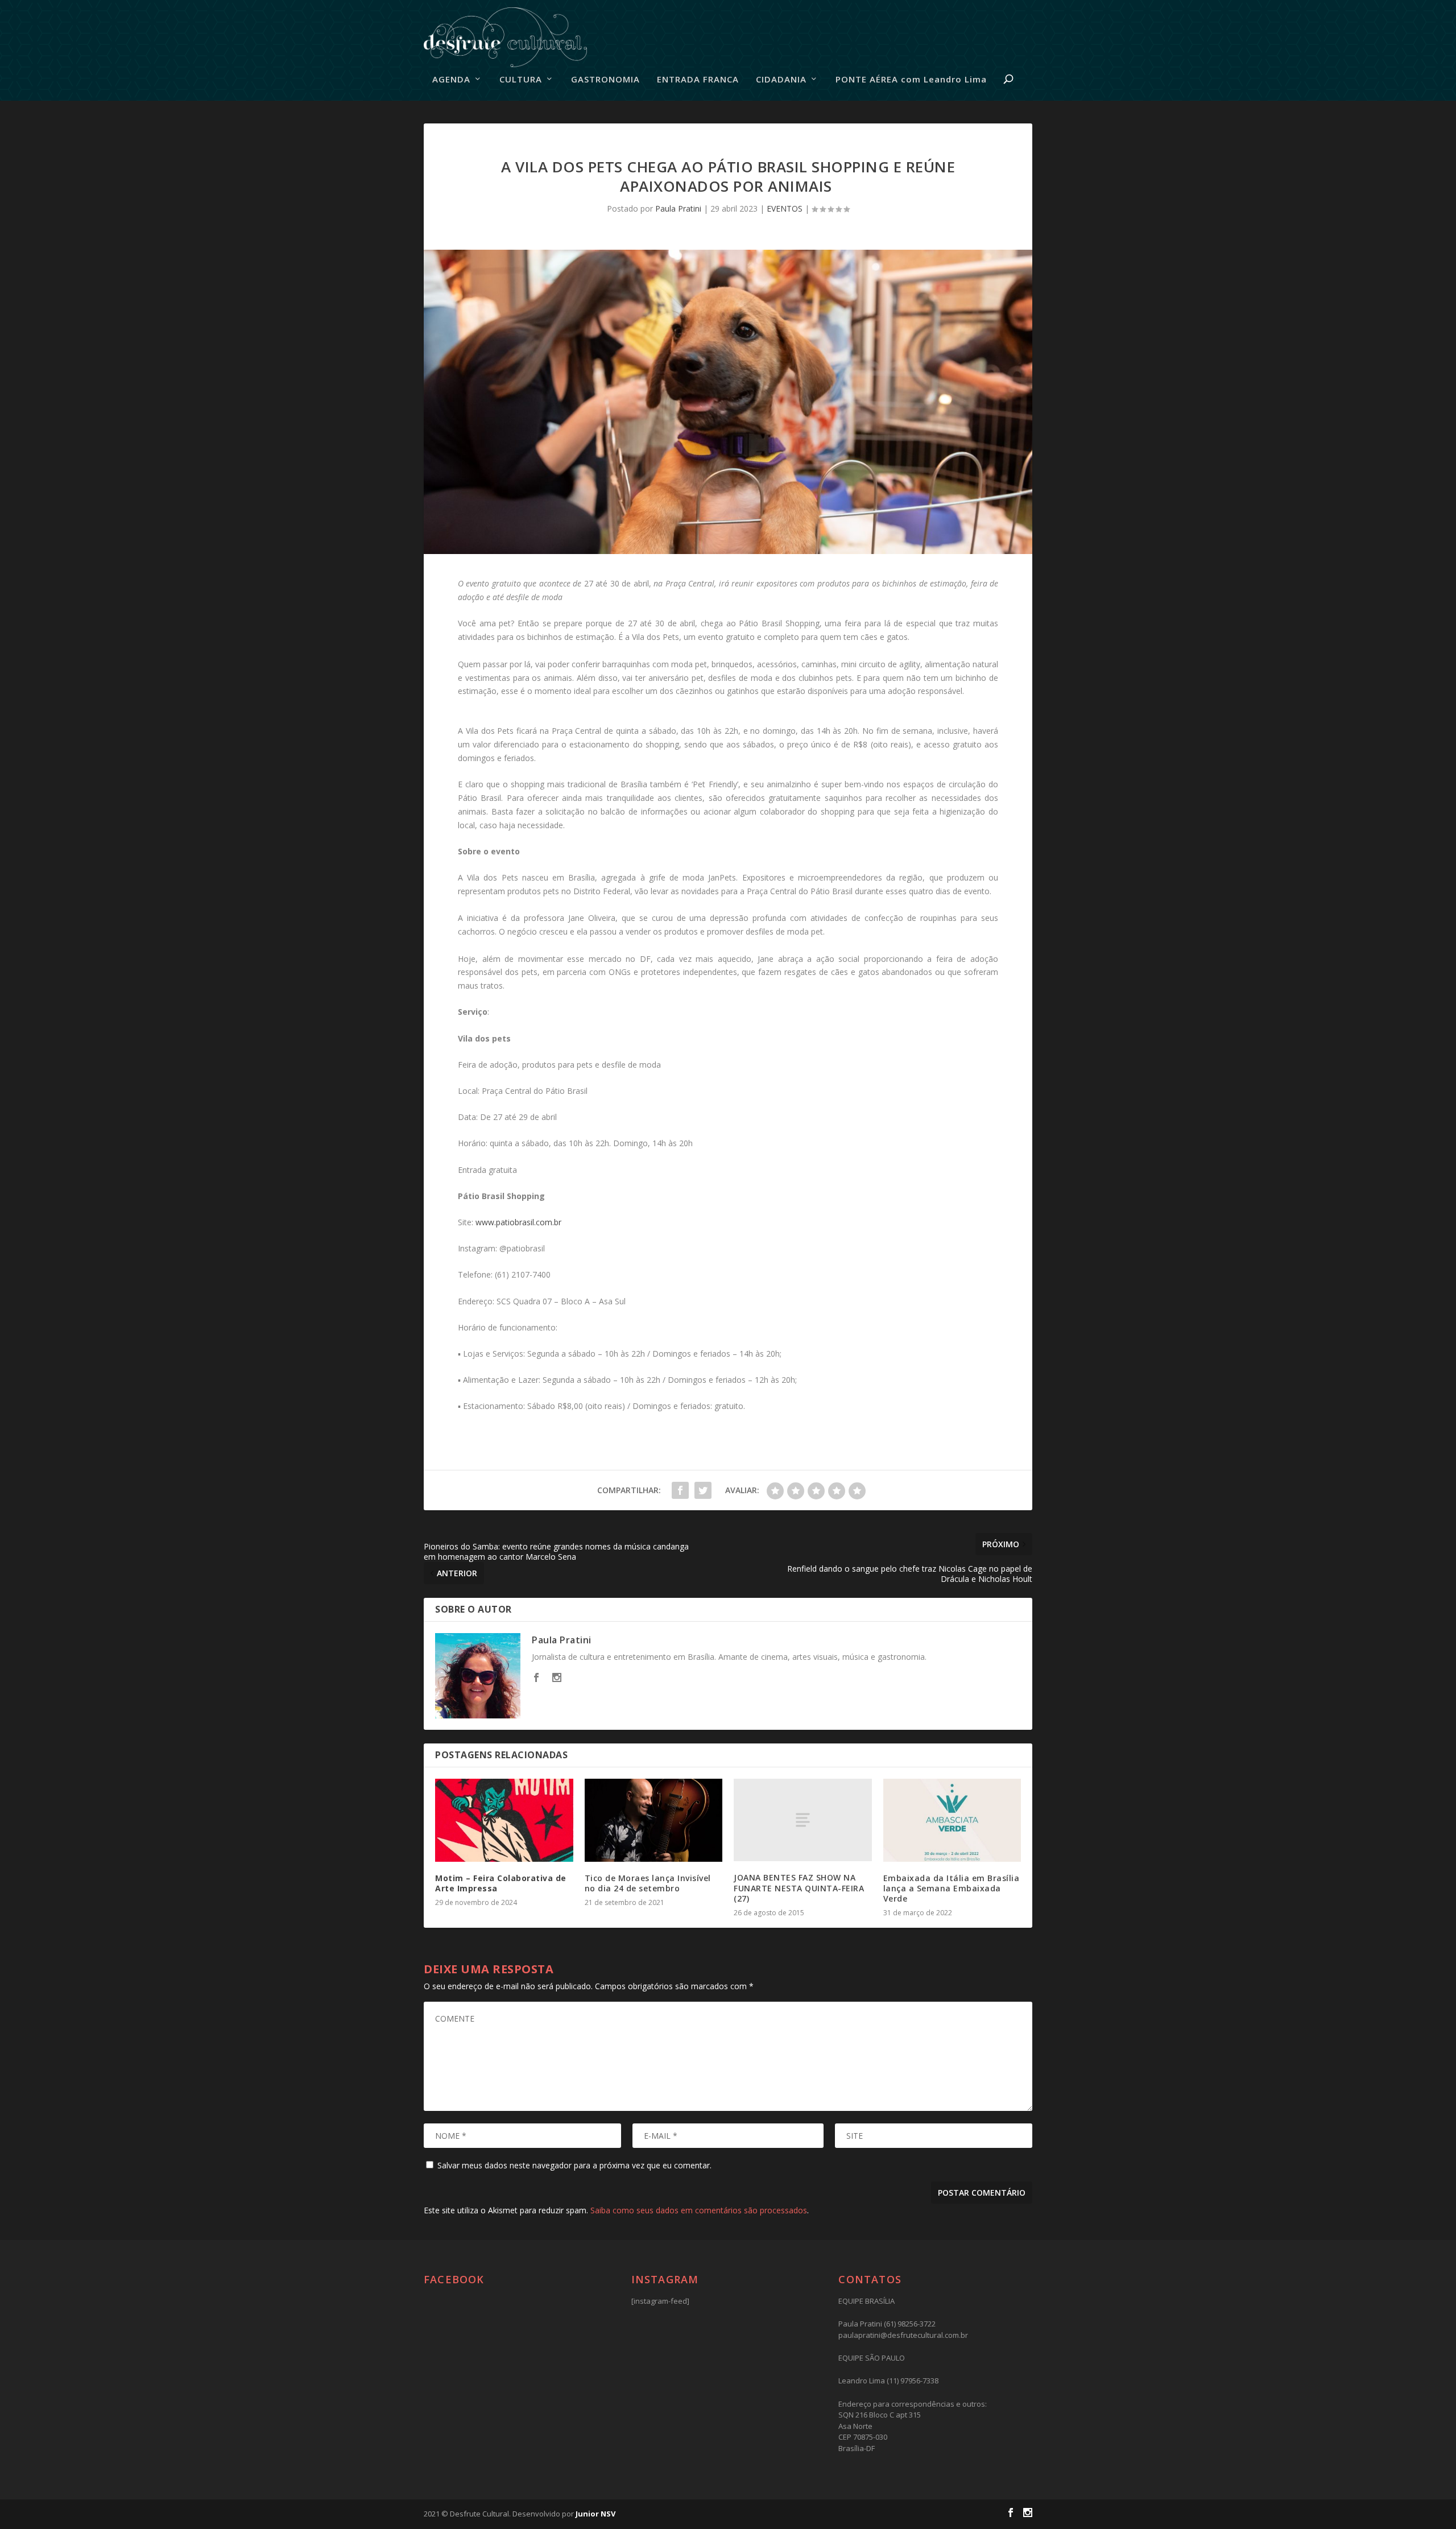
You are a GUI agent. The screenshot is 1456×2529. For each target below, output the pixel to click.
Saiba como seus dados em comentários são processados (699, 2210)
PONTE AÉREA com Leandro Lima (911, 80)
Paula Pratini (678, 208)
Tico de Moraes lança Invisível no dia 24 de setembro (648, 1883)
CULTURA (521, 80)
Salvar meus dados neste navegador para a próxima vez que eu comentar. (574, 2165)
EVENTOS (785, 208)
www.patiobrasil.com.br (517, 1222)
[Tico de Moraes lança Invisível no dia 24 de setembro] (654, 1820)
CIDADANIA (781, 80)
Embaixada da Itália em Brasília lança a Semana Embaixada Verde (952, 1888)
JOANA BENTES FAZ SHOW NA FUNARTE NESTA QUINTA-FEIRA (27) (799, 1888)
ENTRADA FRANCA (698, 80)
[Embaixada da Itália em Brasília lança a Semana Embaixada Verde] (952, 1820)
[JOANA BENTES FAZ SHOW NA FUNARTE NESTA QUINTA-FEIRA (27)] (803, 1820)
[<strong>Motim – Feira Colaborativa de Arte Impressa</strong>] (504, 1820)
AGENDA (451, 80)
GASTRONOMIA (605, 80)
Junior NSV (595, 2514)
